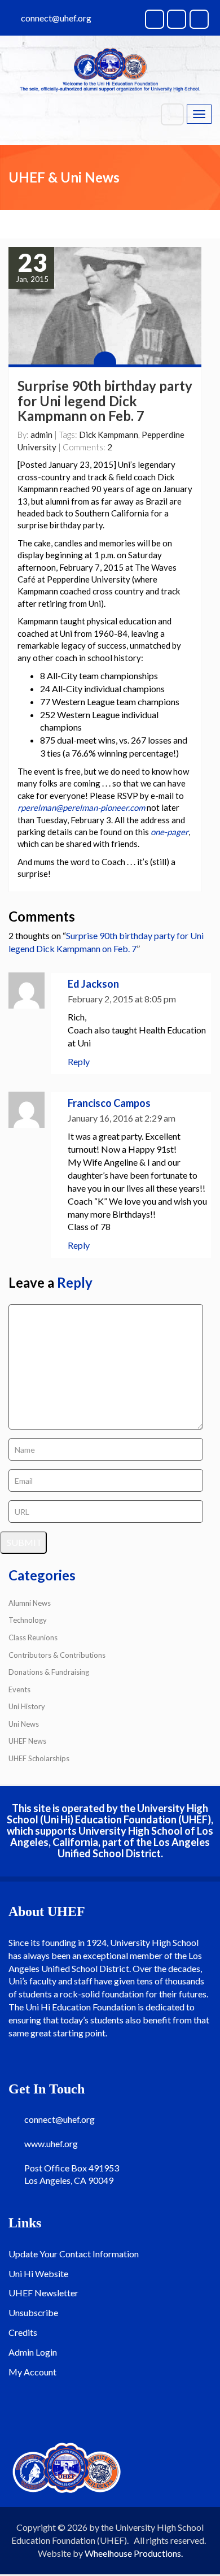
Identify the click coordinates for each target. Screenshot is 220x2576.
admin (41, 435)
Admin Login (33, 2352)
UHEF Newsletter (43, 2293)
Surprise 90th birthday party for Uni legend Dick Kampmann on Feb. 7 (105, 401)
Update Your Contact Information (74, 2254)
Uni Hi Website (38, 2273)
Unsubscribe (33, 2312)
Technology (28, 1620)
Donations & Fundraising (49, 1672)
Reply (79, 1061)
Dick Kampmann (109, 435)
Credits (23, 2332)
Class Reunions (33, 1637)
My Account (32, 2372)
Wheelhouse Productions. (134, 2553)
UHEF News (27, 1741)
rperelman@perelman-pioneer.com (81, 807)
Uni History (27, 1706)
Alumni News (30, 1603)
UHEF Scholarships (39, 1758)
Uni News (24, 1724)
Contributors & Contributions (57, 1655)
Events (19, 1689)
